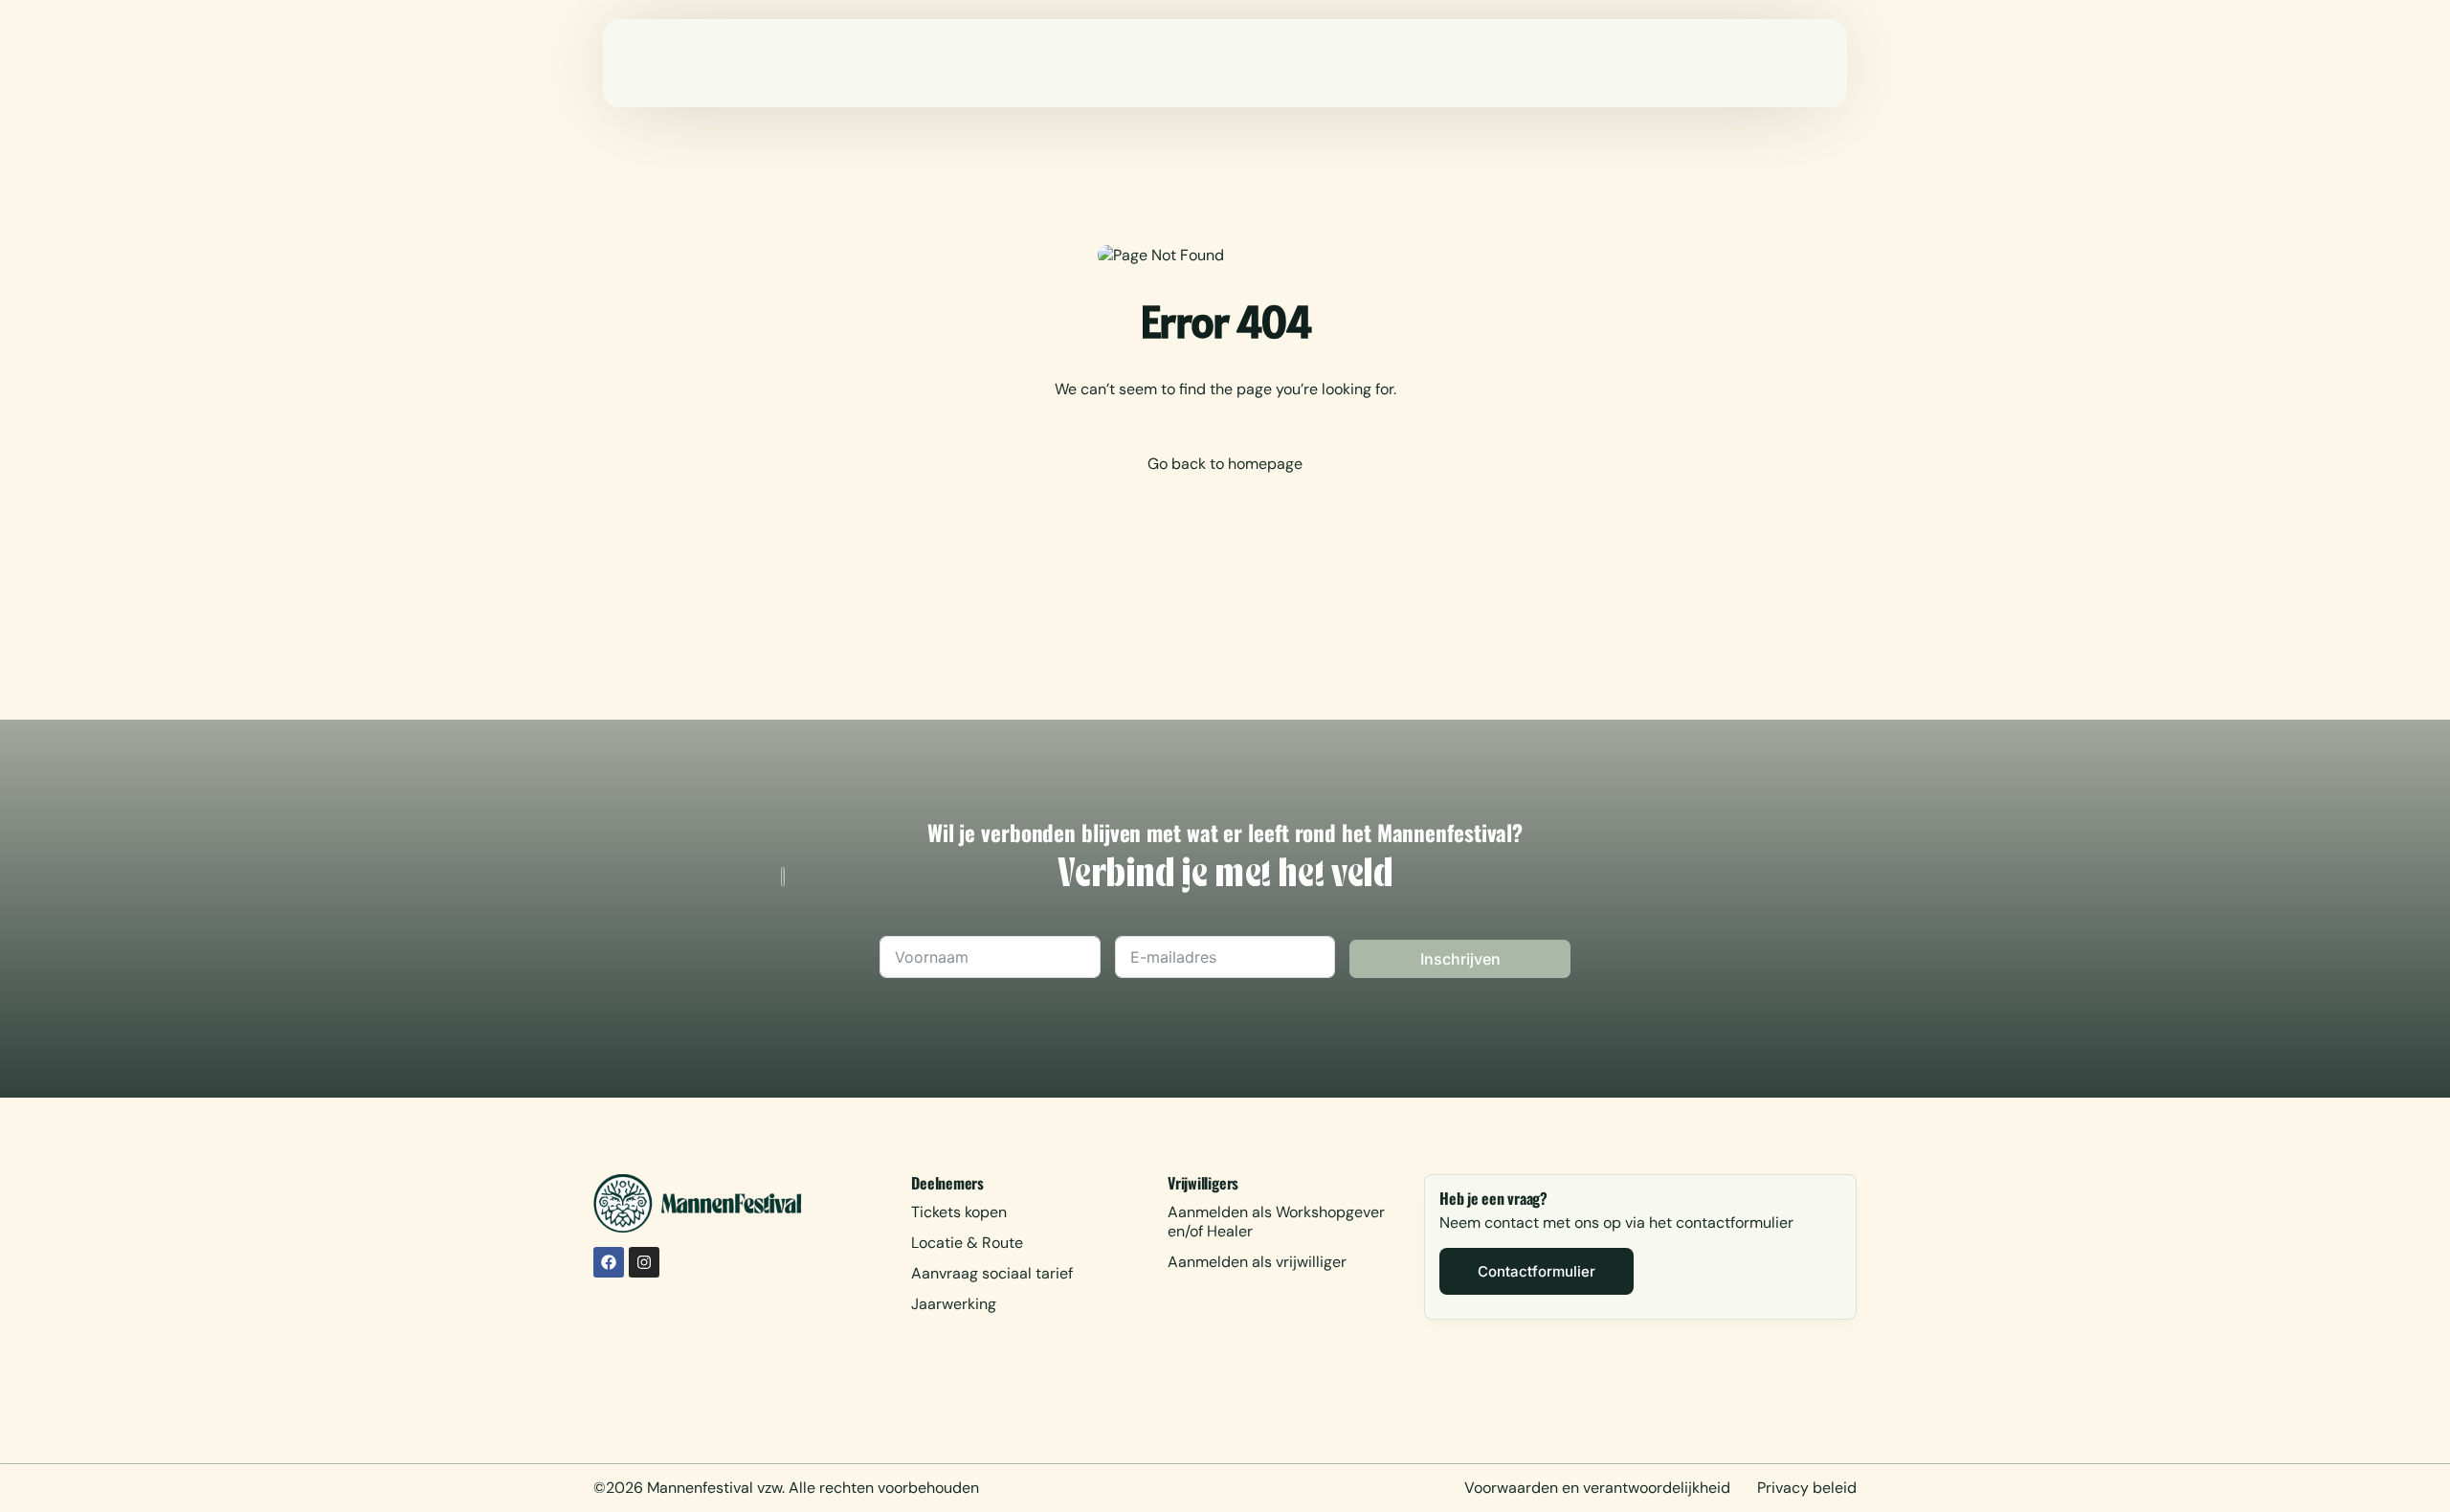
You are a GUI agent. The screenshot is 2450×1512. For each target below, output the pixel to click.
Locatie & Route (967, 1243)
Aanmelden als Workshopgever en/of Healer (1276, 1222)
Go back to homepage (1225, 464)
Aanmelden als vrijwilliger (1257, 1262)
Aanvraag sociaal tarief (992, 1273)
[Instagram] (644, 1262)
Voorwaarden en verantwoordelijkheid (1597, 1488)
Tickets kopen (959, 1212)
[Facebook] (609, 1262)
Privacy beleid (1807, 1488)
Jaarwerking (954, 1304)
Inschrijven (1460, 959)
